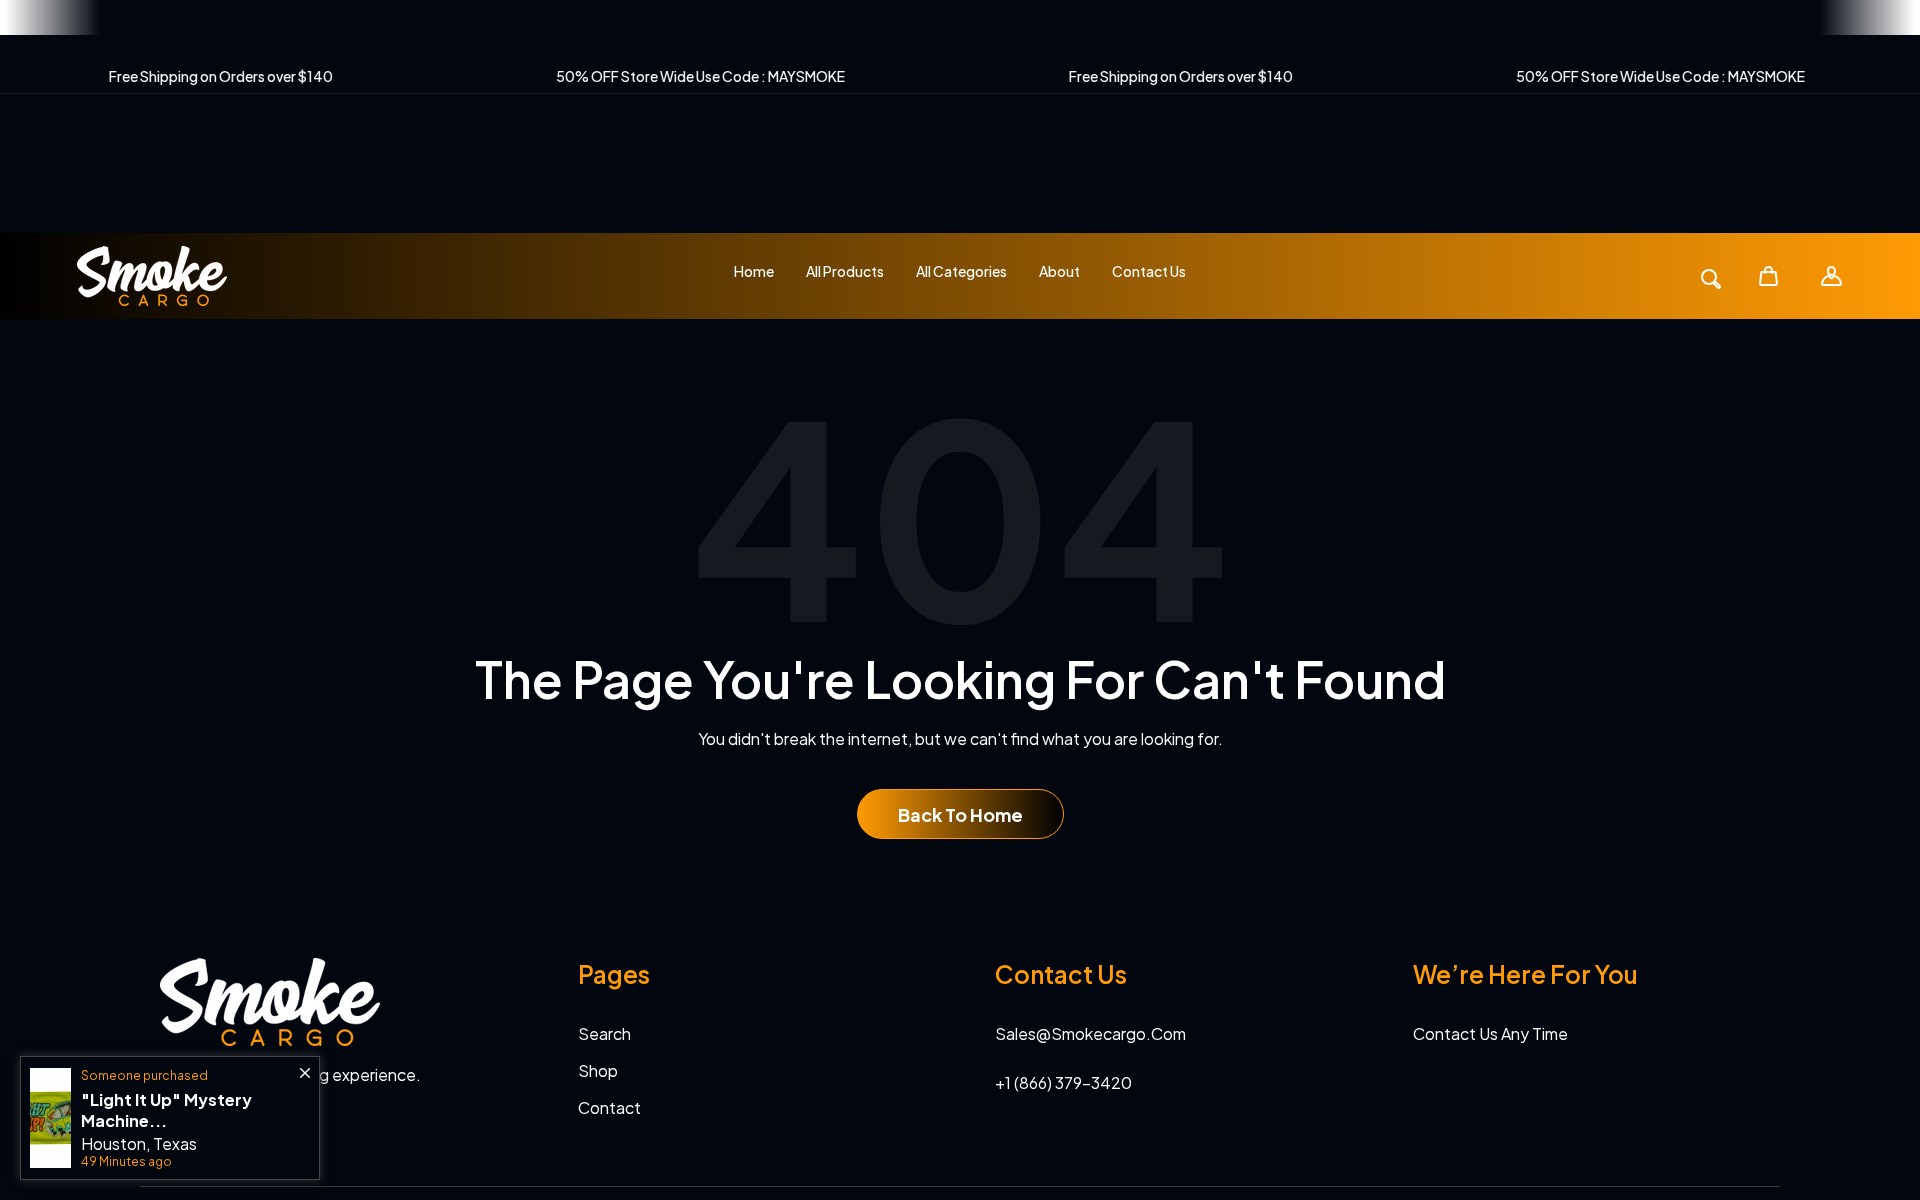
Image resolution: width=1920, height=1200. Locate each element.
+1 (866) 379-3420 (1063, 1082)
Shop (598, 1070)
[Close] (305, 1063)
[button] (1768, 275)
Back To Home (960, 814)
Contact (609, 1107)
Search (604, 1033)
